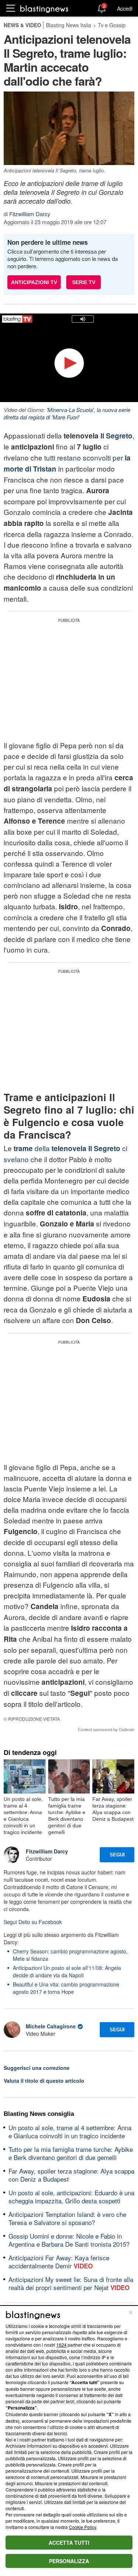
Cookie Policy (82, 2527)
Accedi (125, 8)
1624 (61, 2345)
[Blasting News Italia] (44, 9)
